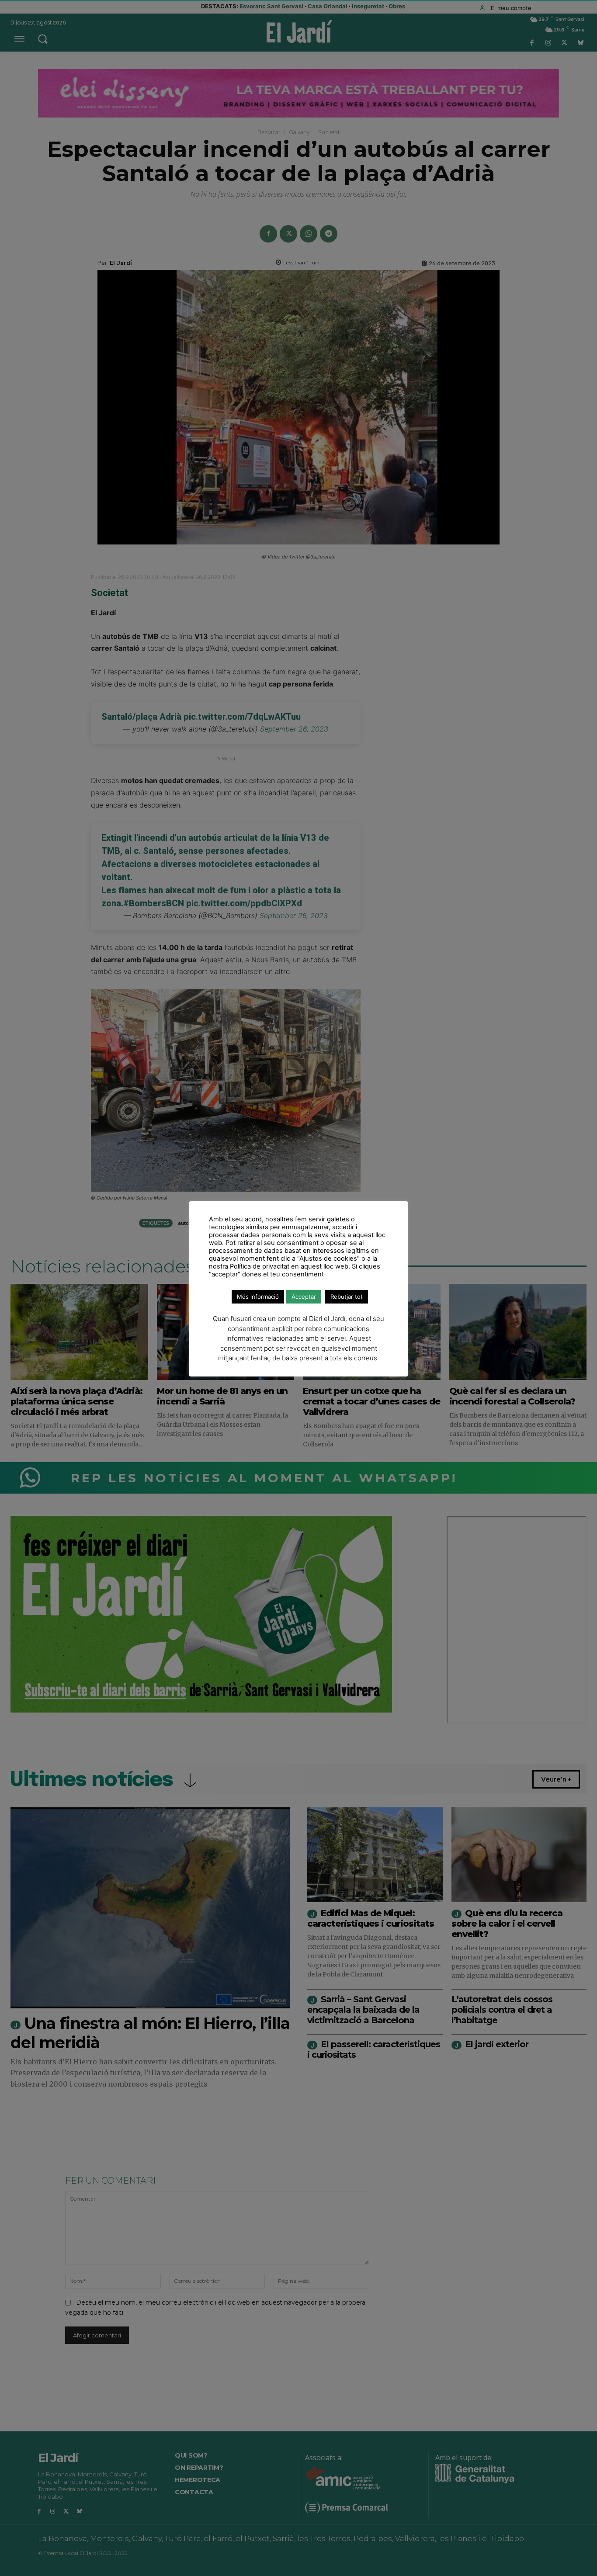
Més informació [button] (258, 1297)
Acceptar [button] (304, 1297)
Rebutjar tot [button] (347, 1297)
